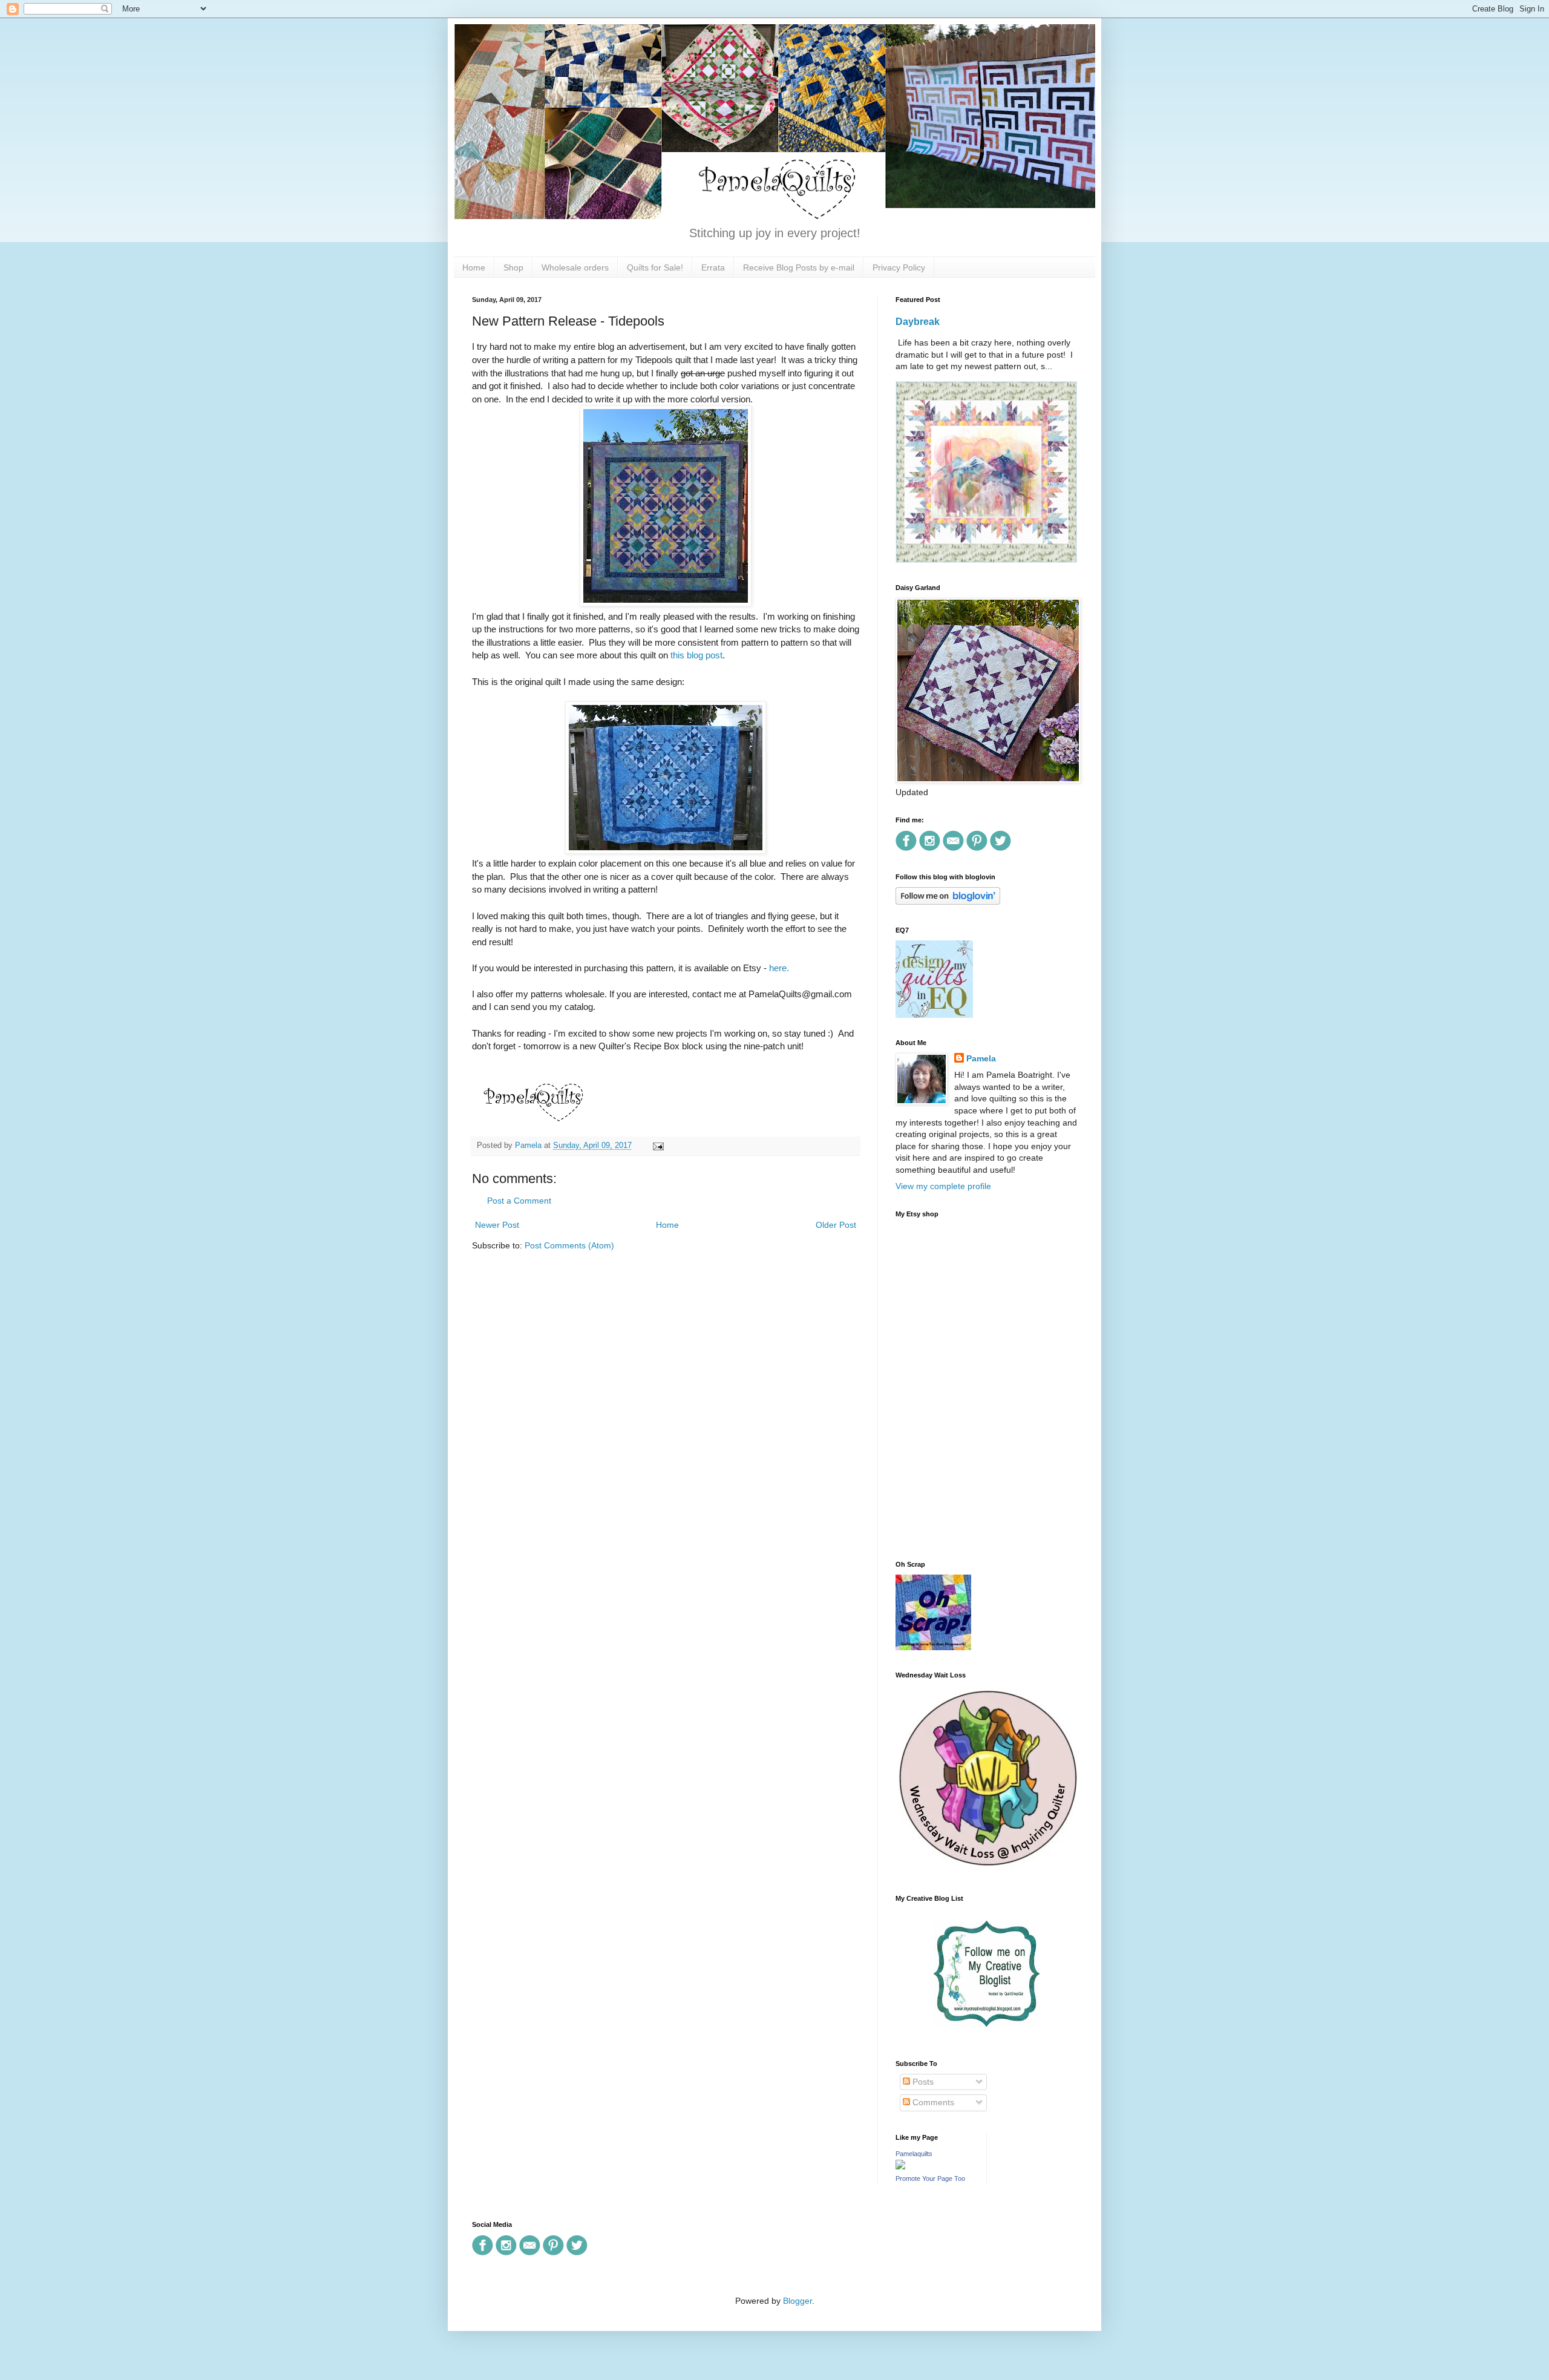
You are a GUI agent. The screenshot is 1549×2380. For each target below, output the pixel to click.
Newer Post (497, 1225)
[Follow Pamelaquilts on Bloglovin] (948, 902)
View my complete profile (943, 1186)
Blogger (797, 2301)
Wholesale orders (575, 267)
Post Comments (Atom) (569, 1245)
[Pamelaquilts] (900, 2166)
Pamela (981, 1058)
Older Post (836, 1225)
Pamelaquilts (914, 2154)
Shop (513, 267)
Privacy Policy (899, 267)
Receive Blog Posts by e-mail (799, 267)
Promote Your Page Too (930, 2178)
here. (778, 968)
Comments (932, 2102)
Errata (713, 267)
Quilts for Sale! (655, 267)
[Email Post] (657, 1146)
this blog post (696, 655)
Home (474, 267)
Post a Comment (519, 1201)
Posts (922, 2082)
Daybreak (918, 321)
